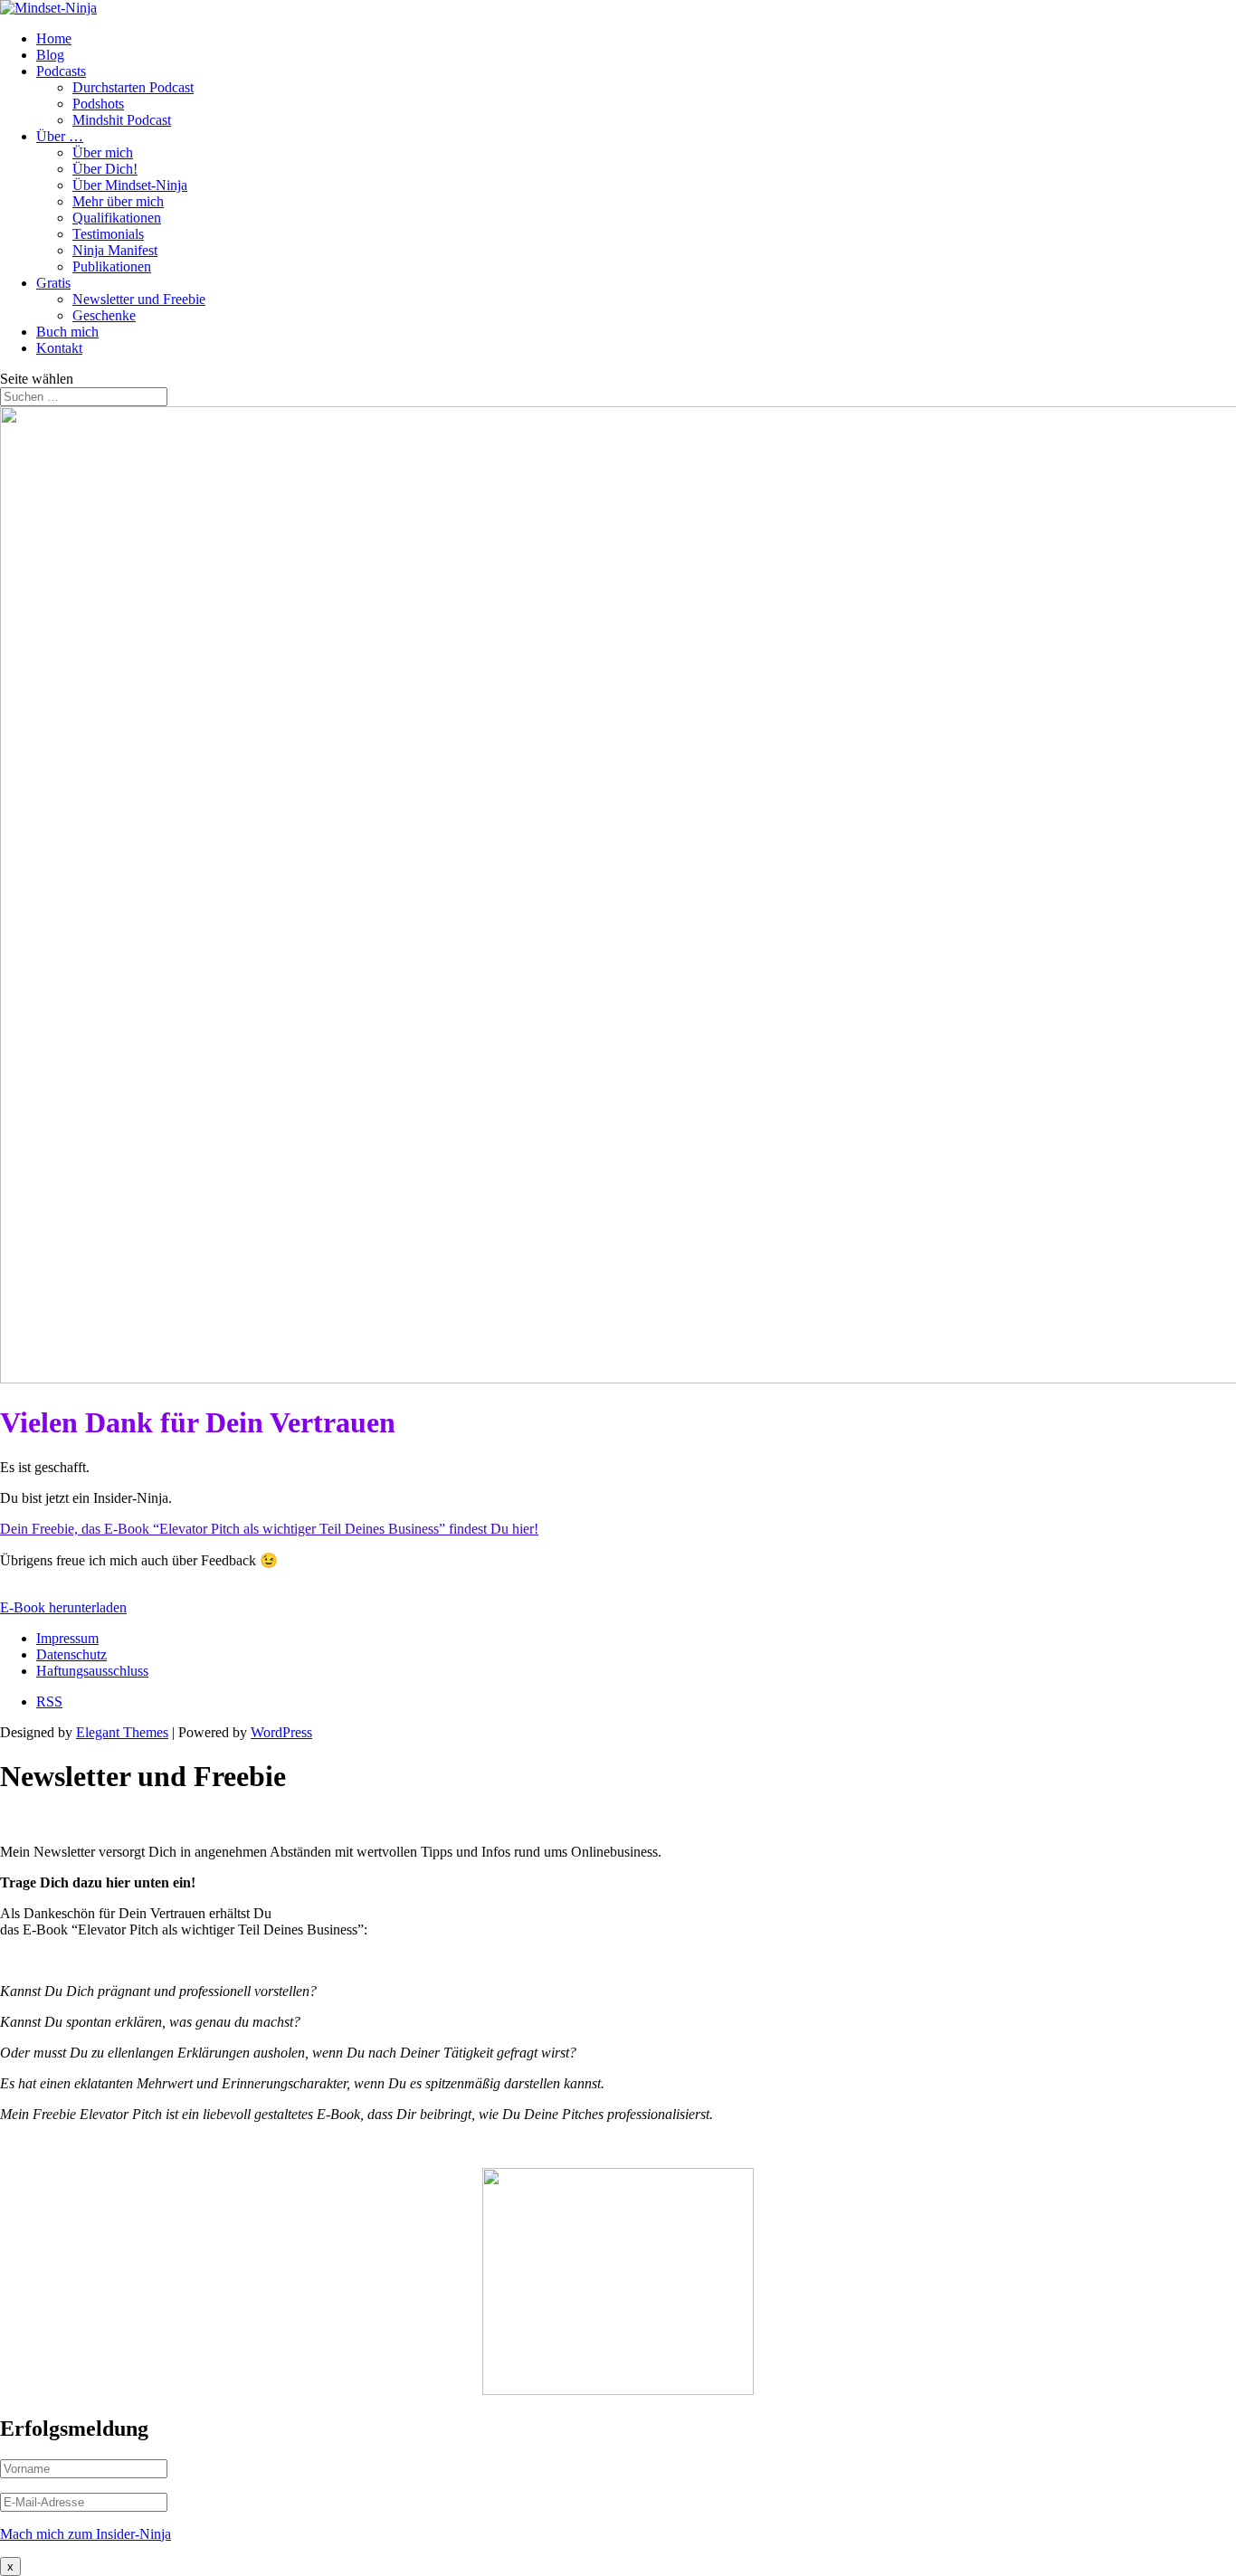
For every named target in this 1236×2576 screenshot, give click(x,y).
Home (54, 38)
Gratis (53, 283)
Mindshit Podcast (122, 120)
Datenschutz (71, 1654)
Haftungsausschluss (92, 1671)
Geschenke (104, 315)
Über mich (103, 152)
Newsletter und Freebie (139, 299)
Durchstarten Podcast (133, 87)
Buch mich (67, 332)
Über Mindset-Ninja (130, 185)
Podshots (98, 104)
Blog (50, 55)
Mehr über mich (118, 201)
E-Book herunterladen (63, 1607)
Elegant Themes (122, 1732)
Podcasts (61, 71)
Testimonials (108, 234)
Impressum (67, 1638)
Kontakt (59, 348)
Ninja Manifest (115, 250)
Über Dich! (105, 169)
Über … (60, 136)
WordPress (281, 1732)
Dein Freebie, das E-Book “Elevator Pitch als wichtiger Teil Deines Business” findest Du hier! (269, 1529)
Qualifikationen (117, 218)
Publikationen (112, 266)
